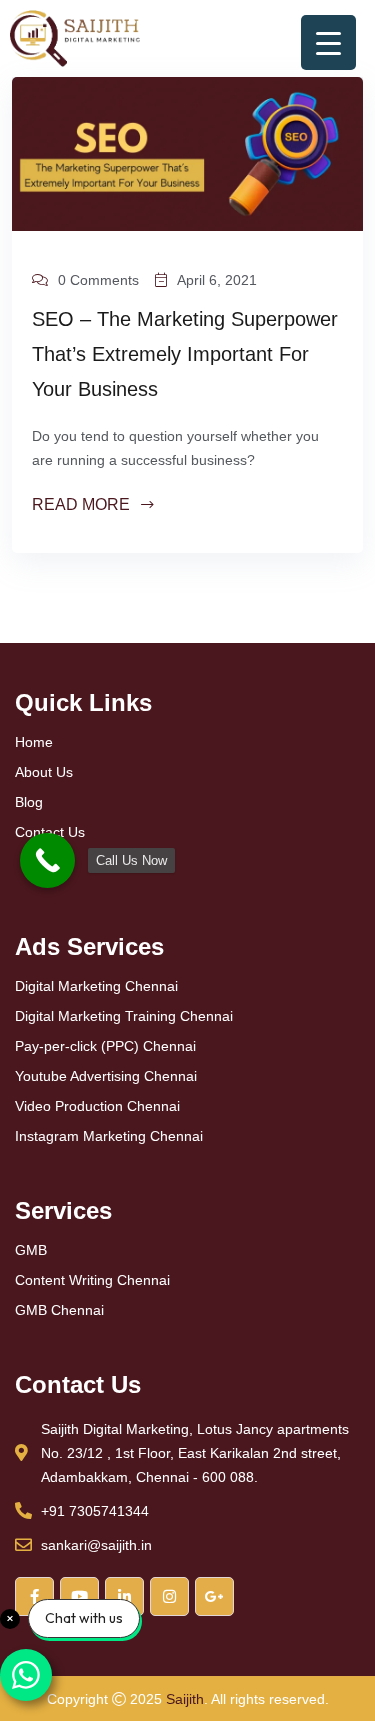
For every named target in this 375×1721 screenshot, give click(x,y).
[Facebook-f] (34, 1596)
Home (34, 742)
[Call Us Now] (47, 860)
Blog (29, 802)
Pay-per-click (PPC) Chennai (105, 1046)
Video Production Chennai (97, 1106)
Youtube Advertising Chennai (106, 1076)
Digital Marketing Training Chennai (124, 1016)
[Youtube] (79, 1596)
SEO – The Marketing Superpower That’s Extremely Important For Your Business (185, 354)
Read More (83, 505)
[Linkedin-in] (124, 1596)
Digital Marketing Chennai (96, 986)
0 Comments (98, 280)
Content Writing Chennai (92, 1280)
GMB (31, 1250)
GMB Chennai (59, 1310)
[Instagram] (169, 1596)
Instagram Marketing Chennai (109, 1136)
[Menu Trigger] (328, 42)
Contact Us (50, 832)
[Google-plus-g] (214, 1596)
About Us (44, 772)
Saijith (185, 1699)
